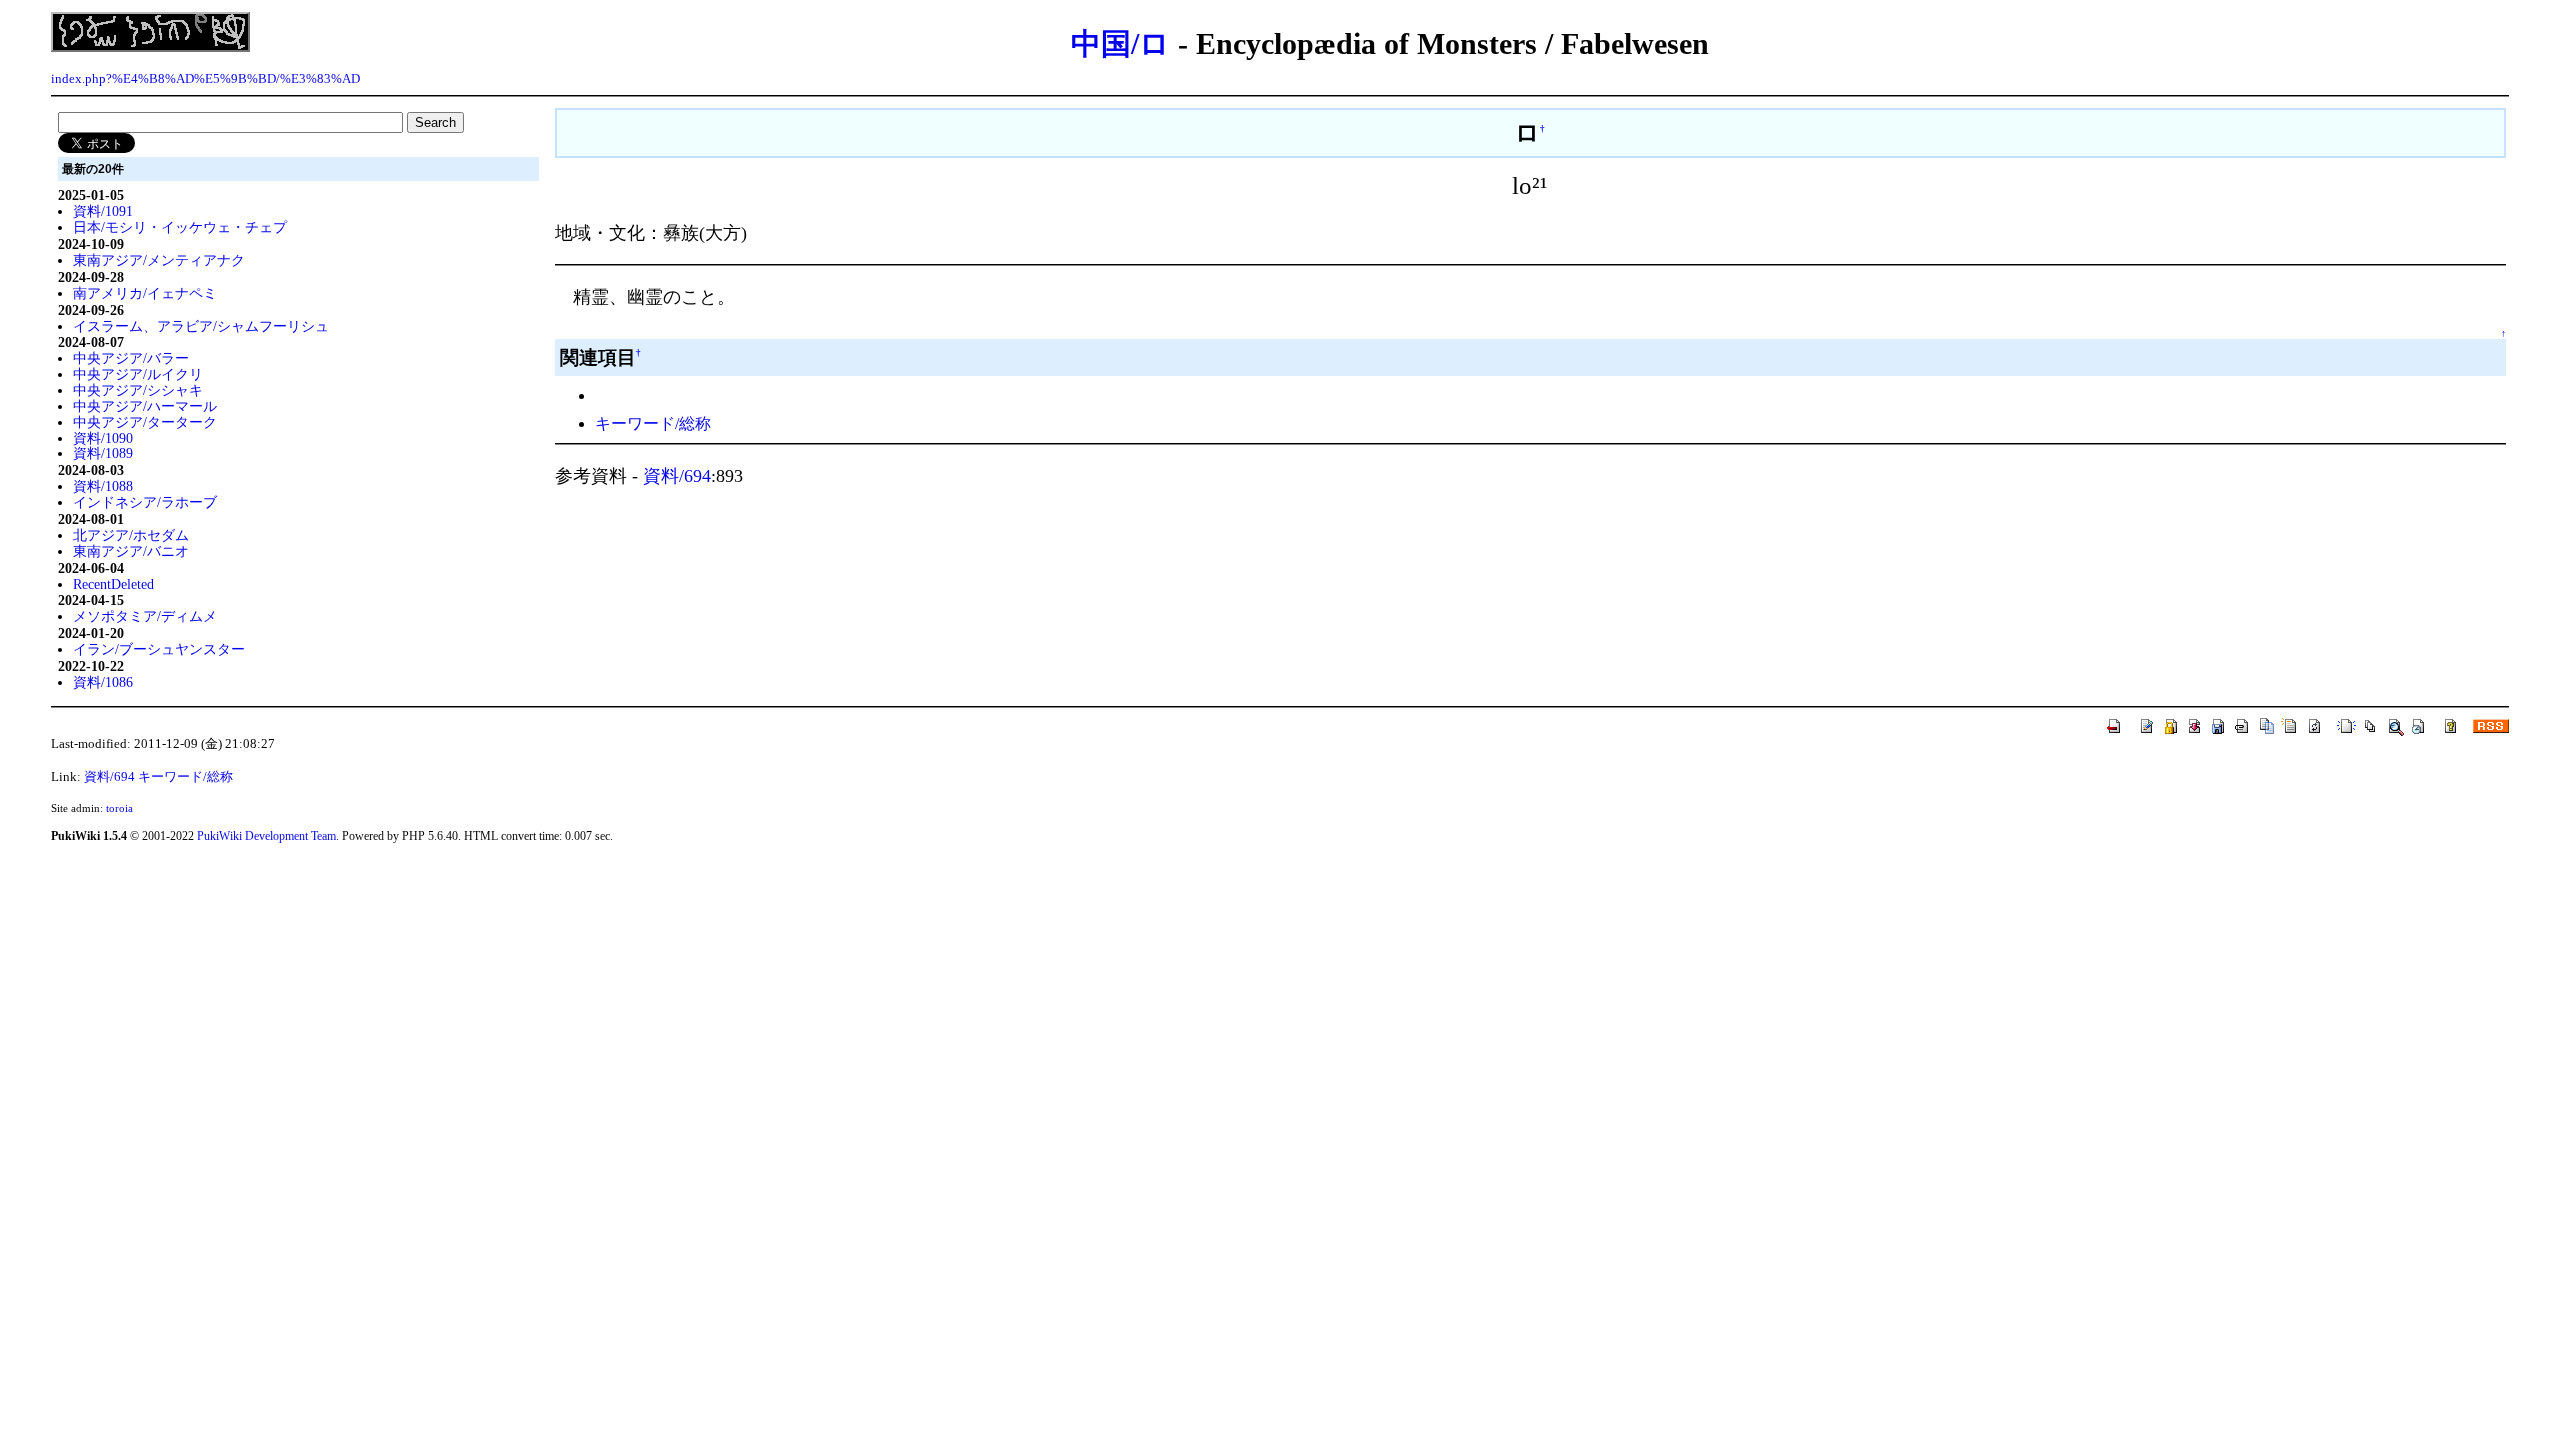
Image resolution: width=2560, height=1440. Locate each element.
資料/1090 (103, 438)
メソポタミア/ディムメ (145, 616)
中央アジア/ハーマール (145, 406)
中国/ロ (1120, 43)
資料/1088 (103, 486)
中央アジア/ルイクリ (138, 374)
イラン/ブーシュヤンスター (159, 649)
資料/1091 (103, 211)
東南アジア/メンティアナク (159, 260)
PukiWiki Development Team (266, 836)
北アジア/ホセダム (131, 535)
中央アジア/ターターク (145, 422)
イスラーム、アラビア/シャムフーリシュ (201, 326)
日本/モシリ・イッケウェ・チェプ (180, 227)
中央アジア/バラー (131, 358)
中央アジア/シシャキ (138, 390)
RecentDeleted (113, 584)
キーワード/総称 (653, 423)
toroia (119, 808)
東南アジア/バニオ (131, 551)
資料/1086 (103, 682)
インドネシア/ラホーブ (145, 502)
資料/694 (677, 476)
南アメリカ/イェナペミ (145, 293)
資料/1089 (103, 453)
